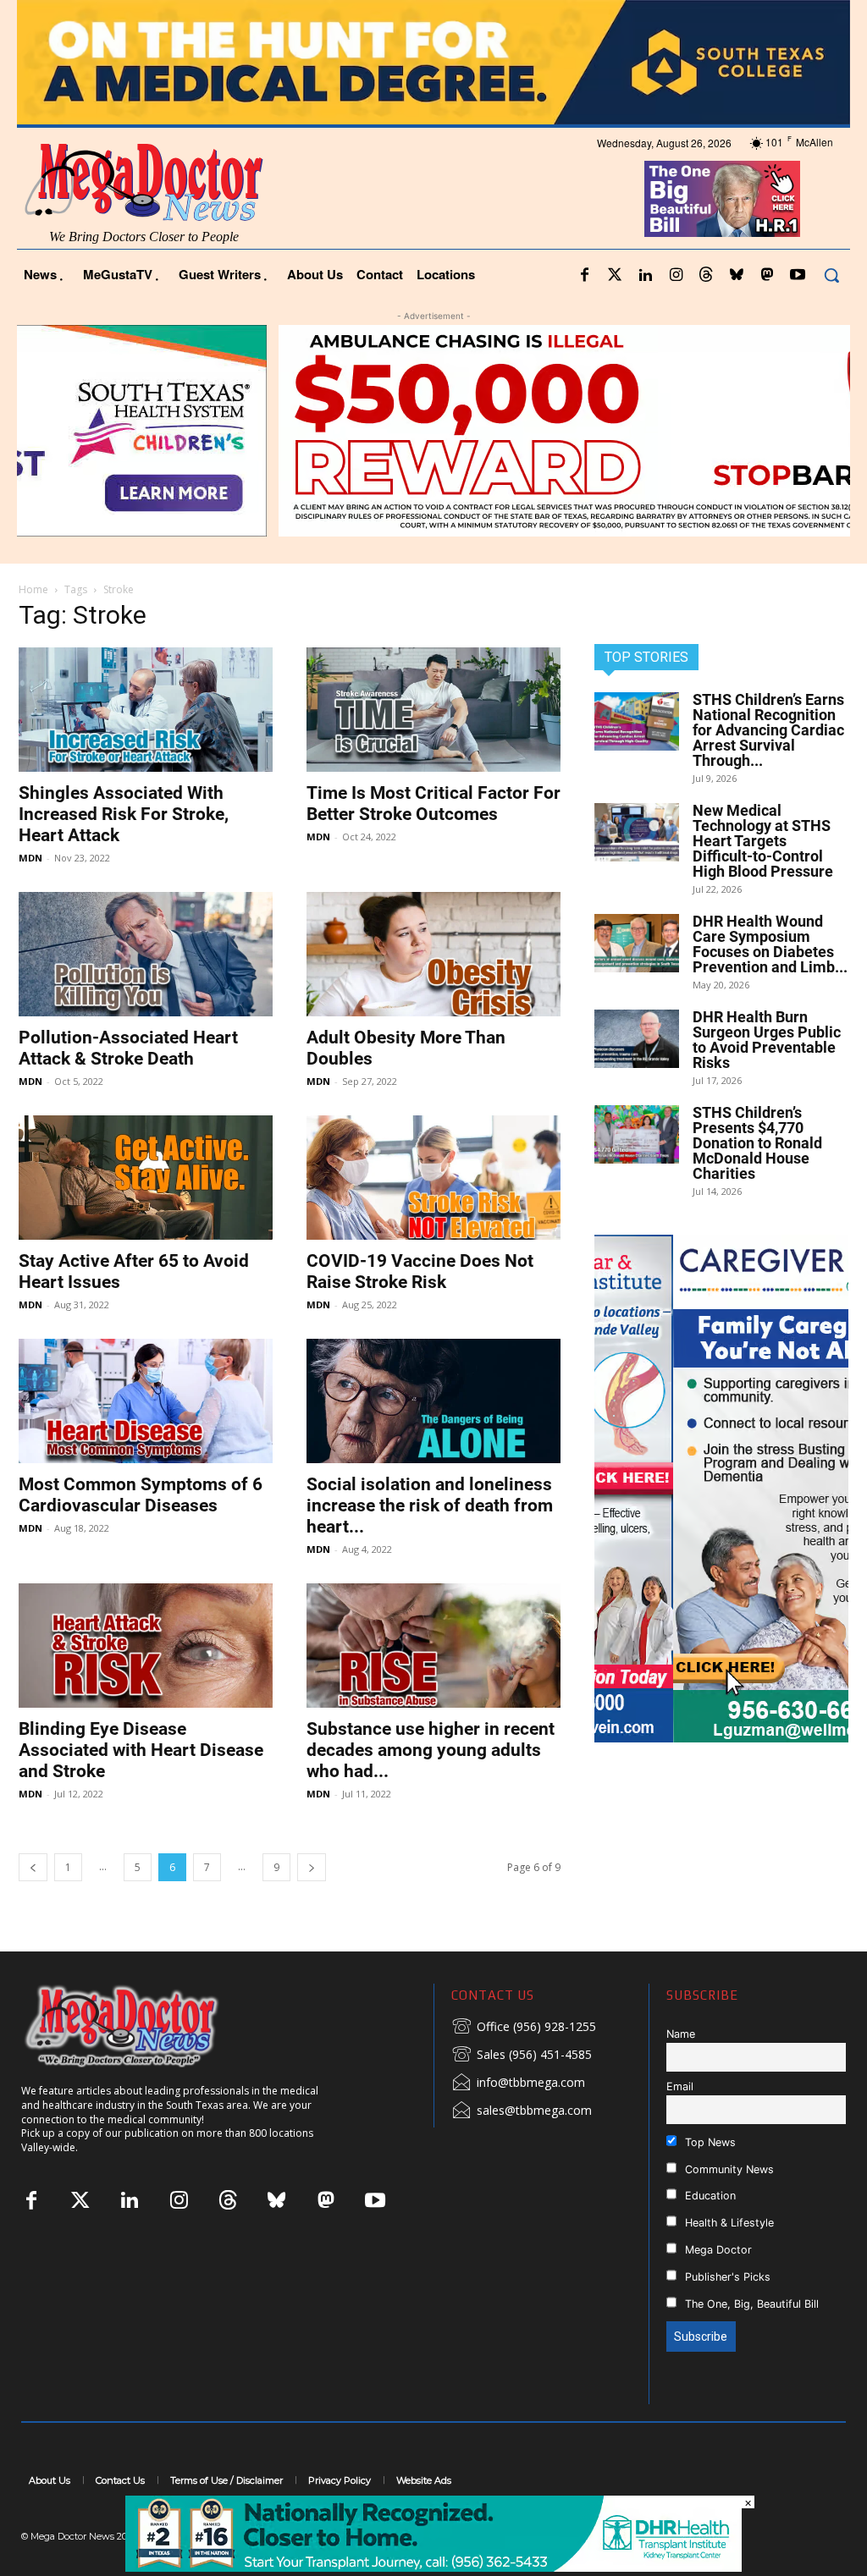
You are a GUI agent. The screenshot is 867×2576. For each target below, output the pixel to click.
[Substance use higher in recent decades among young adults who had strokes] (433, 1646)
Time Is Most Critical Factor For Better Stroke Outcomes (433, 804)
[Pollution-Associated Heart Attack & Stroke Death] (146, 954)
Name (681, 2034)
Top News (709, 2142)
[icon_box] (524, 2028)
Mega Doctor (717, 2250)
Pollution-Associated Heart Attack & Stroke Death (128, 1048)
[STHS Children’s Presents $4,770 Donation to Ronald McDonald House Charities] (637, 1134)
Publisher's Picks (726, 2277)
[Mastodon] (767, 276)
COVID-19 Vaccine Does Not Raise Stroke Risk (420, 1271)
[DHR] (433, 2567)
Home (33, 589)
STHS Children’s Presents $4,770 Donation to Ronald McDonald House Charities (757, 1143)
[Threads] (706, 276)
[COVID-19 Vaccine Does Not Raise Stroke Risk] (433, 1178)
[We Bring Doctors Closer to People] (147, 2026)
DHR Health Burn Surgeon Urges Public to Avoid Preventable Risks (767, 1040)
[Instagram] (676, 276)
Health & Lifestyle (728, 2223)
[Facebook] (584, 276)
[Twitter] (615, 276)
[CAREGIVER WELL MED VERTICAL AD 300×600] (721, 1489)
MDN (30, 858)
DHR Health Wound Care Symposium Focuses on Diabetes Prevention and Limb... (770, 944)
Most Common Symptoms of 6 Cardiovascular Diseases (141, 1495)
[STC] (433, 62)
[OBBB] (723, 199)
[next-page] (312, 1867)
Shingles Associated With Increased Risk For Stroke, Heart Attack (124, 814)
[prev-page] (33, 1867)
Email (680, 2086)
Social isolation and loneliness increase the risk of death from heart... (430, 1505)
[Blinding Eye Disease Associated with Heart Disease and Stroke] (146, 1646)
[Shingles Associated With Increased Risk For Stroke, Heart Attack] (146, 710)
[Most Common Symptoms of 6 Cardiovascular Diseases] (146, 1401)
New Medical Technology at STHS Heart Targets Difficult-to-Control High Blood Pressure (763, 841)
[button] (831, 275)
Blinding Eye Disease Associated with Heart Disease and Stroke (141, 1750)
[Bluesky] (737, 276)
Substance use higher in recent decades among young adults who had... (431, 1750)
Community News (728, 2169)
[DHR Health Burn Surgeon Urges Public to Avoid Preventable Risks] (637, 1039)
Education (709, 2196)
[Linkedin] (645, 276)
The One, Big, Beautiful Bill (750, 2304)
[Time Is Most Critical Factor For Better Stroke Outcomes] (433, 710)
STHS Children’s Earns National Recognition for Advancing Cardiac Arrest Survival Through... (768, 730)
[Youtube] (798, 276)
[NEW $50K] (433, 431)
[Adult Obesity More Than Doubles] (433, 954)
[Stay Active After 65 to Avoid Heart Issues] (146, 1178)
